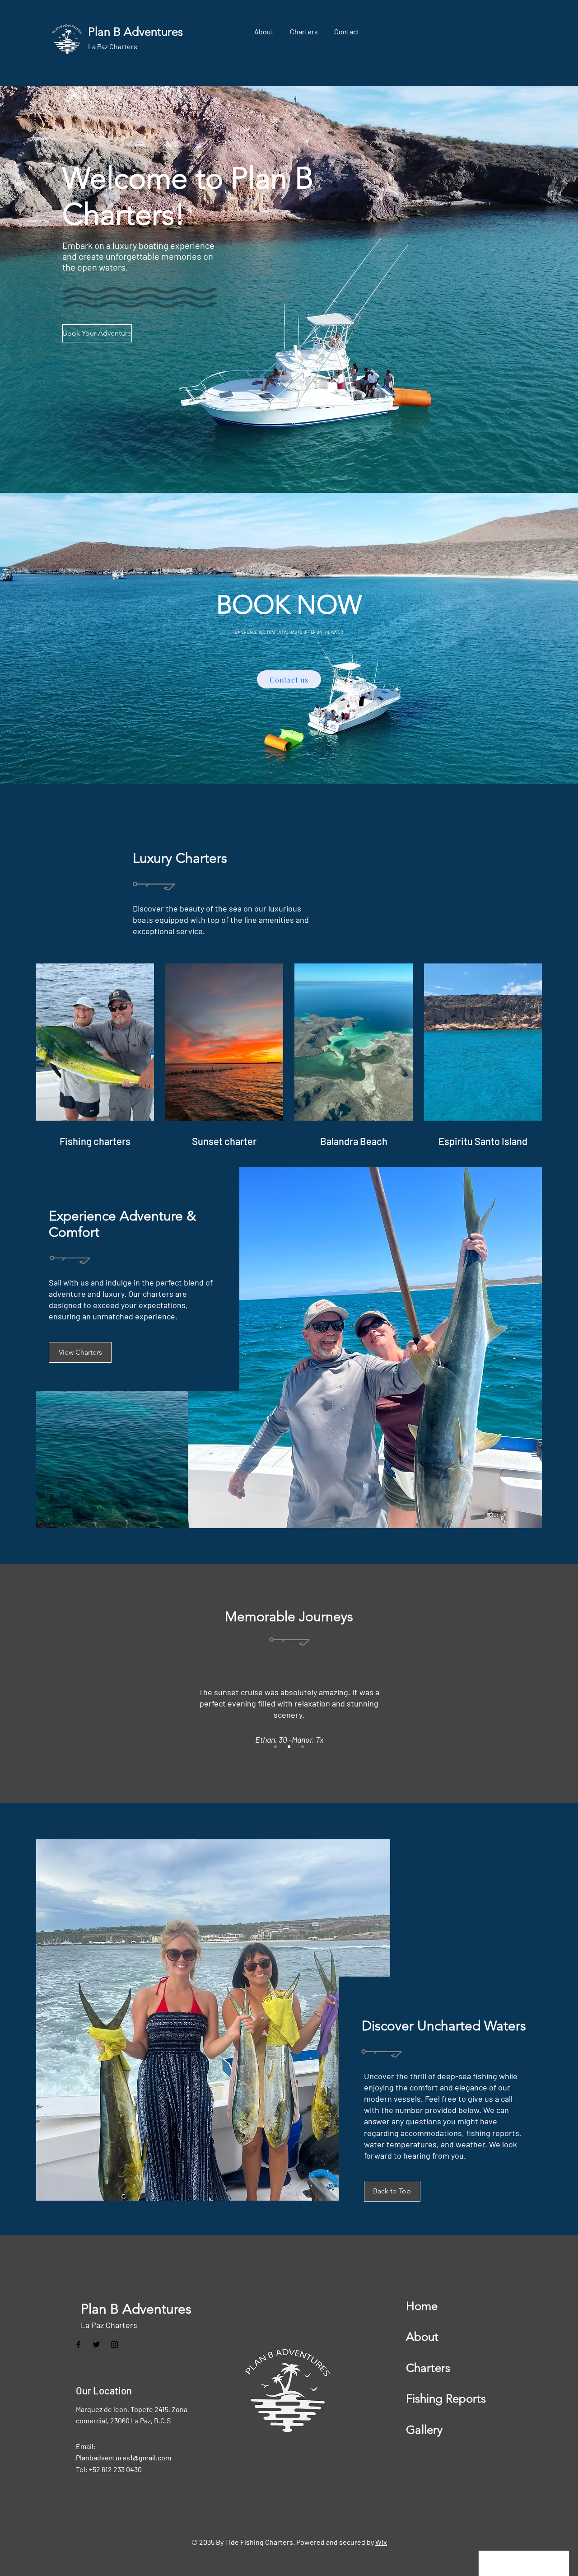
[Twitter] (96, 2345)
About (422, 2337)
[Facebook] (78, 2345)
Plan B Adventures (136, 2309)
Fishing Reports (446, 2399)
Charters (428, 2368)
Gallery (424, 2430)
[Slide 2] (289, 1747)
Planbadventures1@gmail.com (124, 2457)
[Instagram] (114, 2345)
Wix (381, 2542)
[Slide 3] (303, 1747)
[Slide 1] (275, 1747)
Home (422, 2306)
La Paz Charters (109, 2325)
